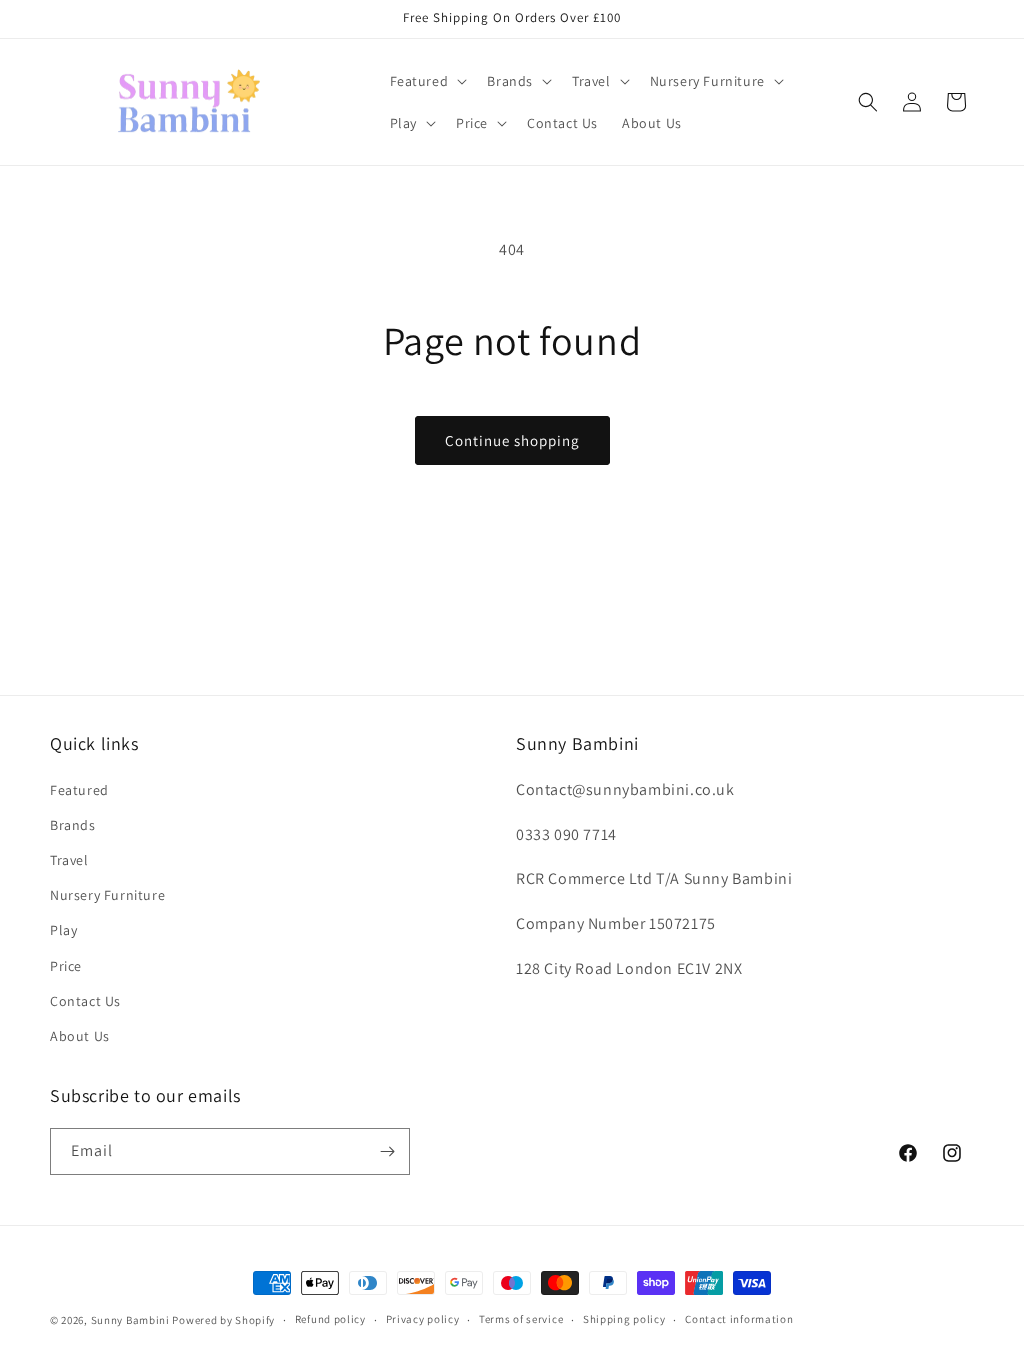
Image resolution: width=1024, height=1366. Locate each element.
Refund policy (330, 1319)
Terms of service (521, 1319)
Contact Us (85, 1001)
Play (63, 930)
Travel (69, 860)
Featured (79, 790)
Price (66, 966)
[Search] (868, 102)
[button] (427, 81)
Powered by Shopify (223, 1320)
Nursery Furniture (107, 895)
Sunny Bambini (130, 1320)
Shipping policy (624, 1319)
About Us (80, 1036)
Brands (73, 825)
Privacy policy (423, 1319)
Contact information (739, 1319)
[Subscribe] (387, 1151)
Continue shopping (512, 440)
